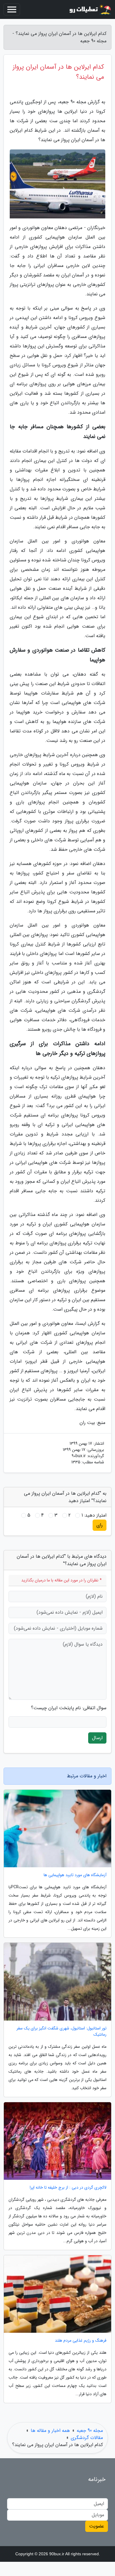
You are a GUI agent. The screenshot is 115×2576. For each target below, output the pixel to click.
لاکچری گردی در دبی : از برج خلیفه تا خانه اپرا (68, 2188)
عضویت (97, 2526)
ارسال (97, 1738)
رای (100, 1525)
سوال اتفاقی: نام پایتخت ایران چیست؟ (69, 1708)
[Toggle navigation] (12, 9)
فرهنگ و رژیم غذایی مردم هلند (81, 2341)
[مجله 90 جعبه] (90, 9)
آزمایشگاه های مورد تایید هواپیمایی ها (75, 1875)
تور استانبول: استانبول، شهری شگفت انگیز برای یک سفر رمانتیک (61, 2032)
